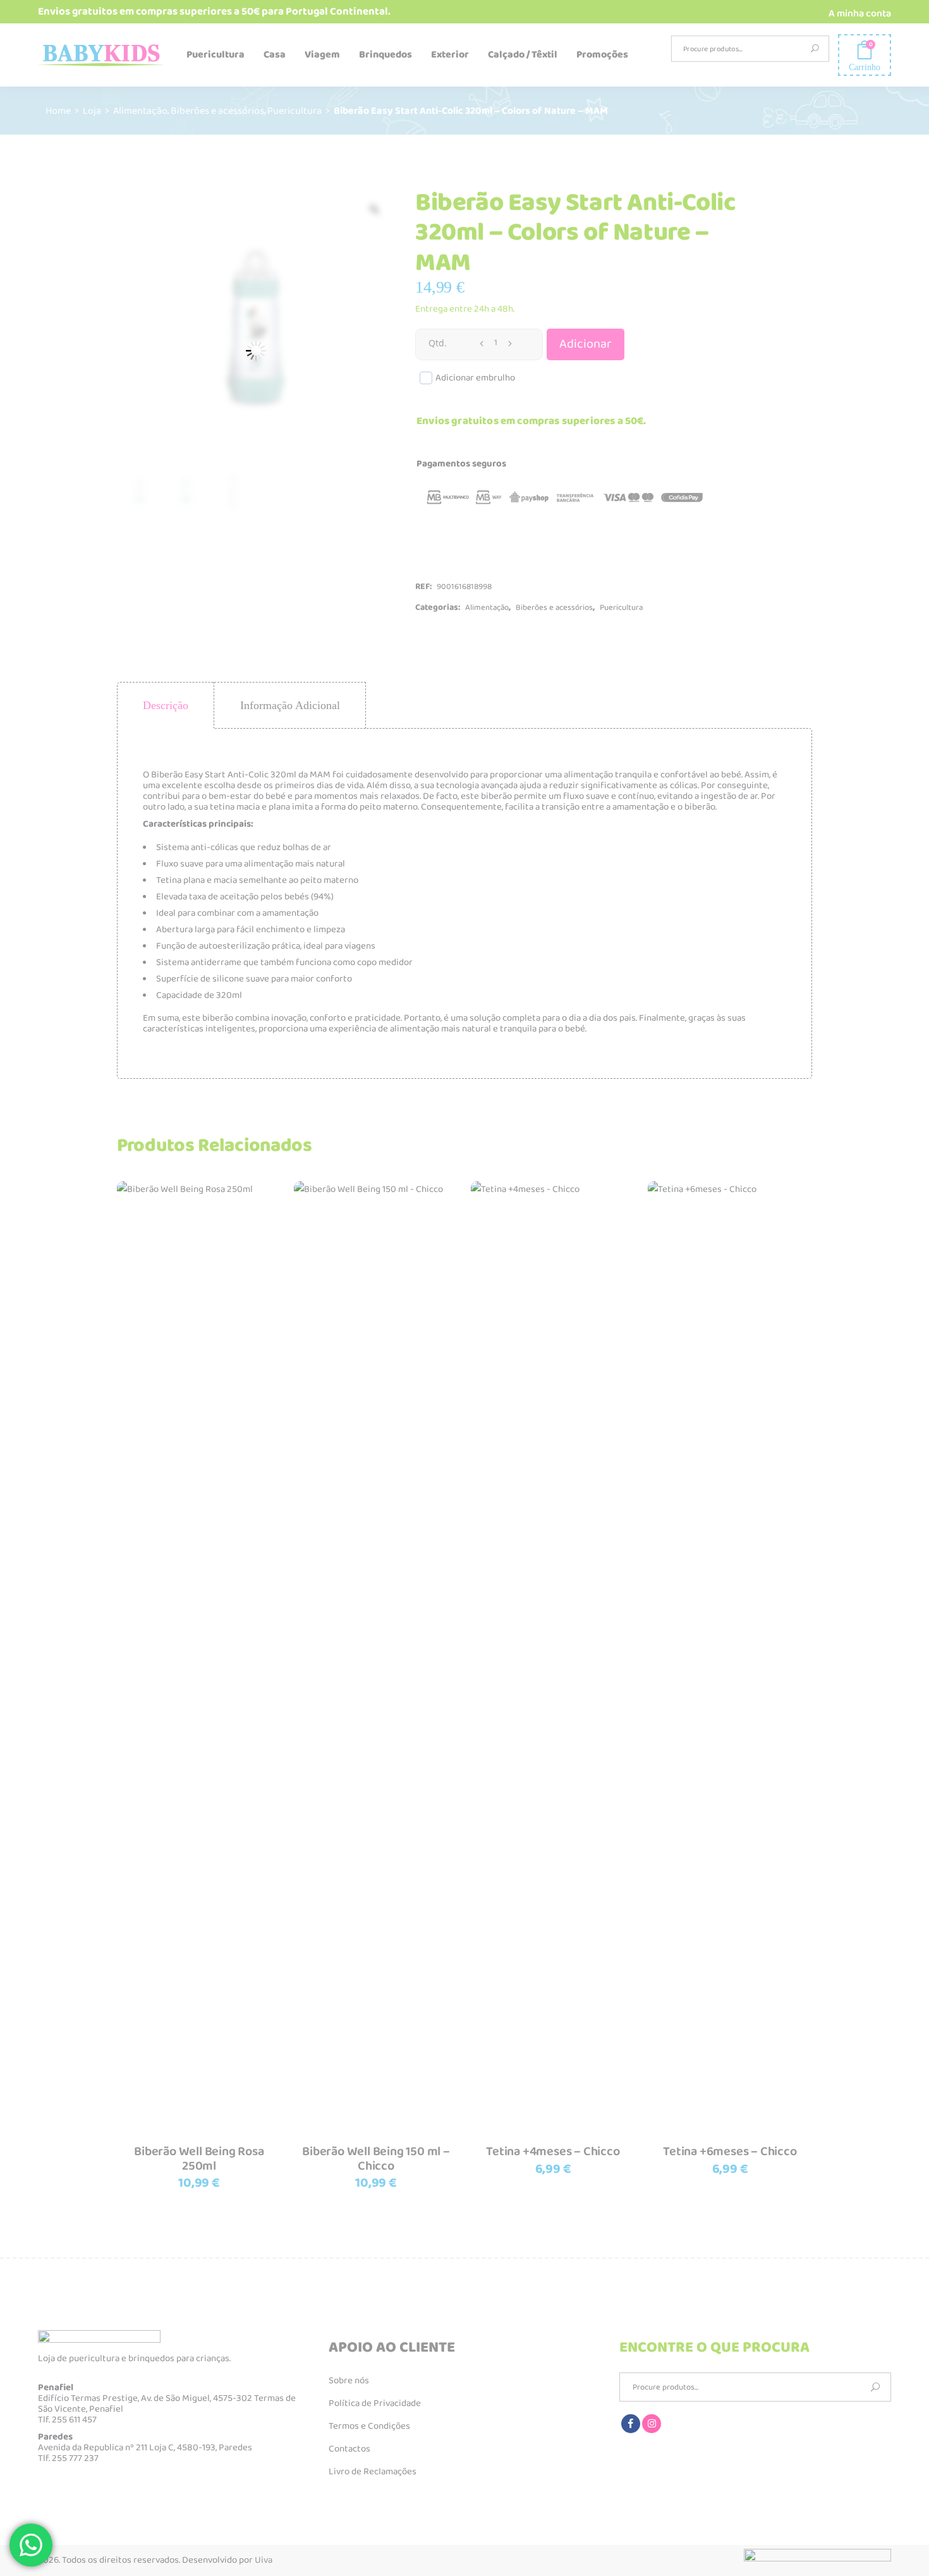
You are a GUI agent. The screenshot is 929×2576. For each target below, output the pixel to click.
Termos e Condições (369, 2426)
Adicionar (586, 344)
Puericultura (294, 110)
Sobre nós (349, 2381)
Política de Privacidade (375, 2403)
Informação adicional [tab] (290, 705)
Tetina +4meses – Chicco (553, 2151)
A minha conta (860, 14)
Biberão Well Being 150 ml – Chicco (376, 2159)
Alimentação (140, 110)
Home (58, 110)
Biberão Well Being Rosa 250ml (199, 2159)
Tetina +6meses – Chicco (730, 2151)
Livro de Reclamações (373, 2472)
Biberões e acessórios (217, 110)
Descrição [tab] (166, 705)
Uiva (264, 2560)
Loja (92, 110)
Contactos (349, 2449)
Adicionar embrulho (475, 378)
